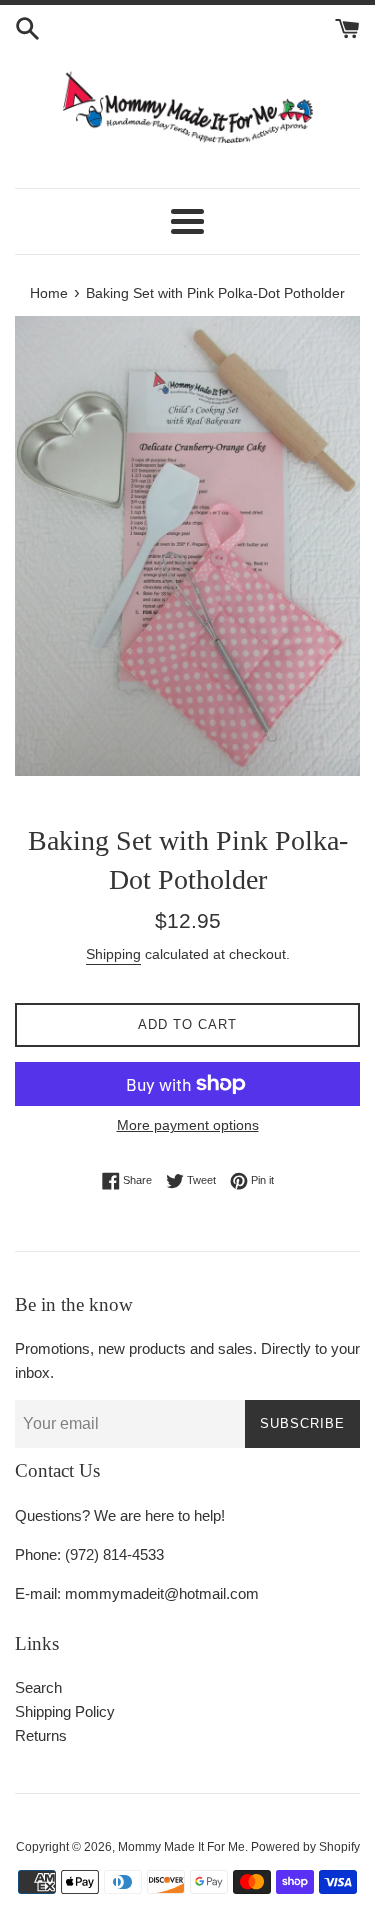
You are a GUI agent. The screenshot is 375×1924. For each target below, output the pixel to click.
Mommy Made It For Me (181, 1847)
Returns (41, 1735)
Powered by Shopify (305, 1847)
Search (38, 1687)
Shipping (113, 954)
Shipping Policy (65, 1711)
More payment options (188, 1125)
